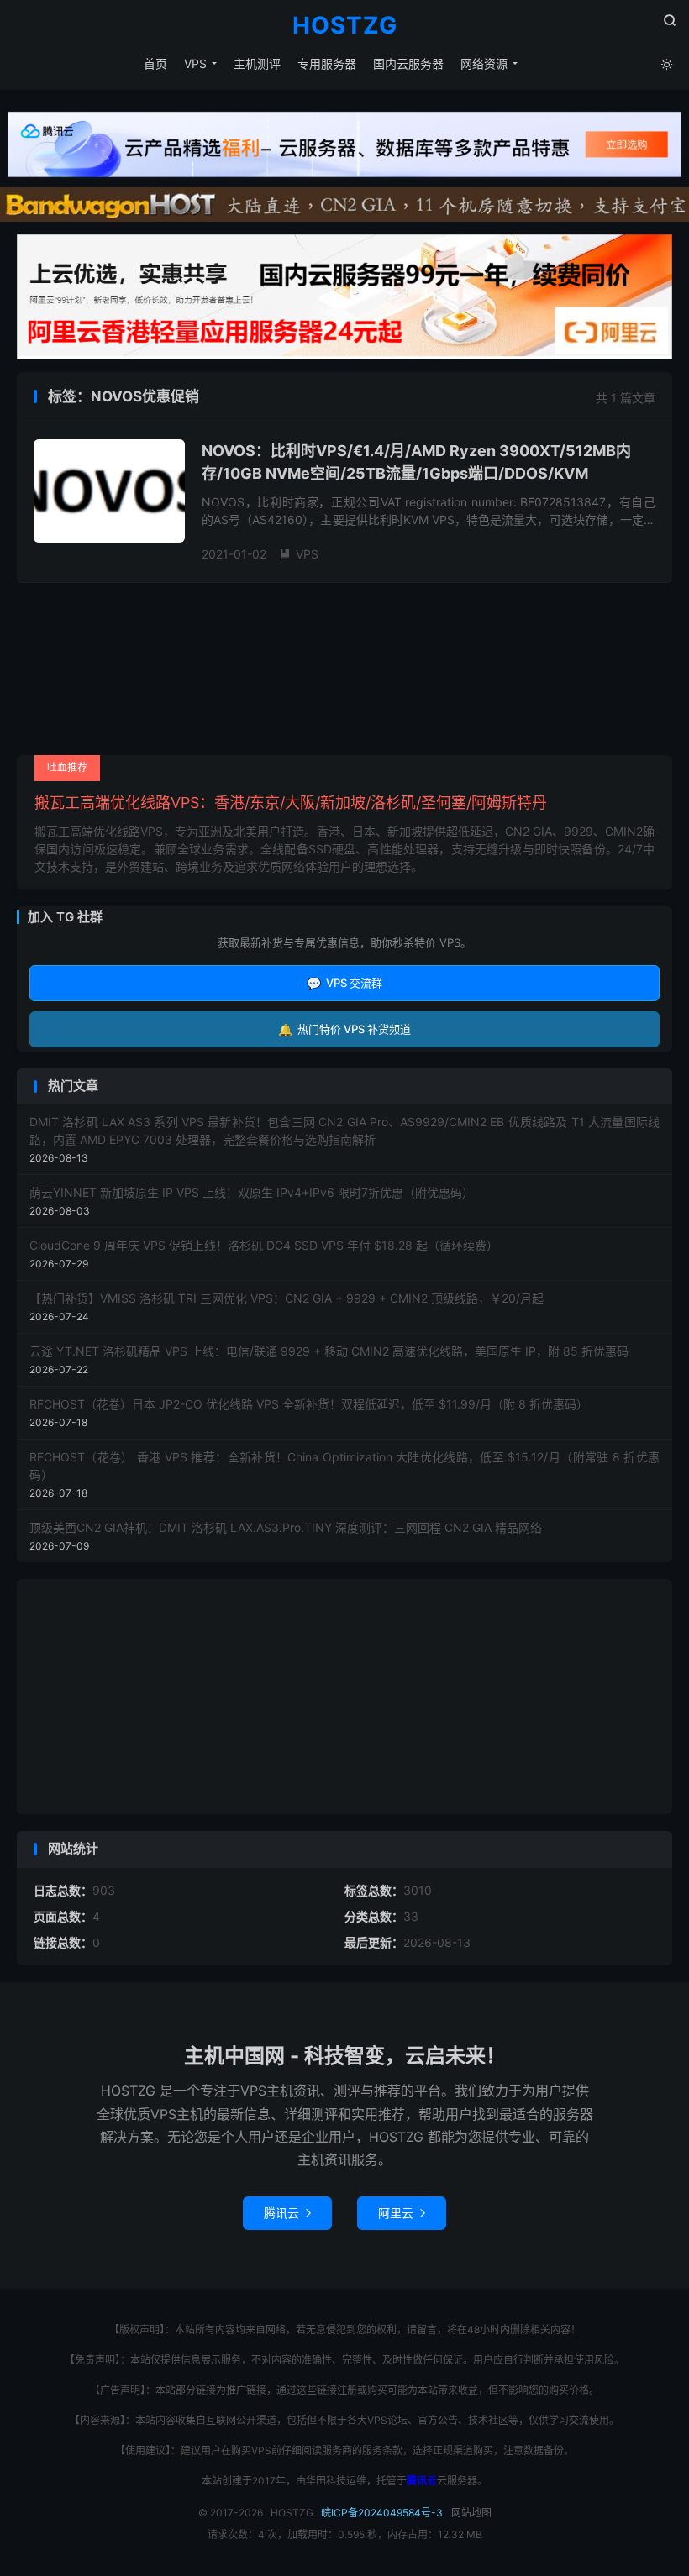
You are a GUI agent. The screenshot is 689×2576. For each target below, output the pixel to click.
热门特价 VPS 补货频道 (344, 1029)
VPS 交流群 (344, 983)
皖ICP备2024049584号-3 (382, 2513)
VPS (195, 63)
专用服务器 (327, 63)
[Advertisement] (344, 1697)
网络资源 (484, 63)
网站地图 (471, 2513)
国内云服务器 (408, 63)
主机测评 (257, 63)
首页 (155, 63)
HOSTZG (345, 26)
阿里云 (402, 2213)
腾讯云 (287, 2213)
